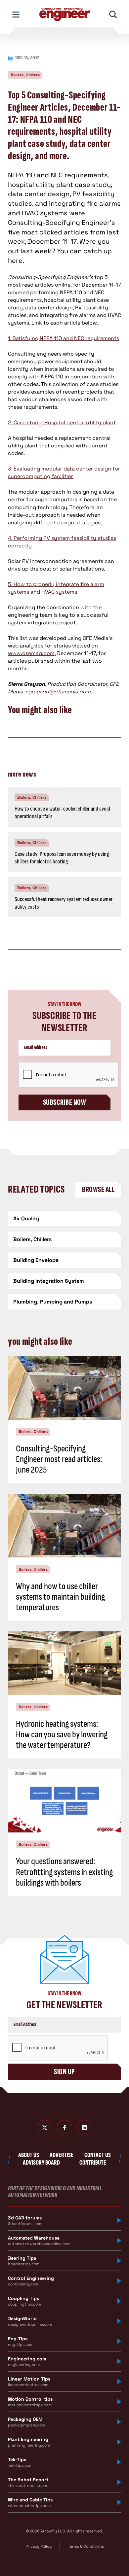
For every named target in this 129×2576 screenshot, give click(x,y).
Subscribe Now (64, 1102)
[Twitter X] (45, 2128)
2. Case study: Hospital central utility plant (62, 422)
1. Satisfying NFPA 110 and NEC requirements (64, 338)
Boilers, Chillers (25, 75)
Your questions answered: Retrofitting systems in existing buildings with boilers (64, 1872)
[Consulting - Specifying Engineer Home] (64, 15)
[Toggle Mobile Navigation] (16, 15)
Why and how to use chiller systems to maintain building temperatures (60, 1597)
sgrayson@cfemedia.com (58, 692)
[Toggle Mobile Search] (113, 15)
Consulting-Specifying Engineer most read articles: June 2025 (59, 1459)
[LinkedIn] (84, 2128)
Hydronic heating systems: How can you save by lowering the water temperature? (62, 1735)
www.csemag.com (31, 653)
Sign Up (64, 2072)
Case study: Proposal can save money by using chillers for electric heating (62, 858)
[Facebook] (64, 2128)
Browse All (98, 1189)
